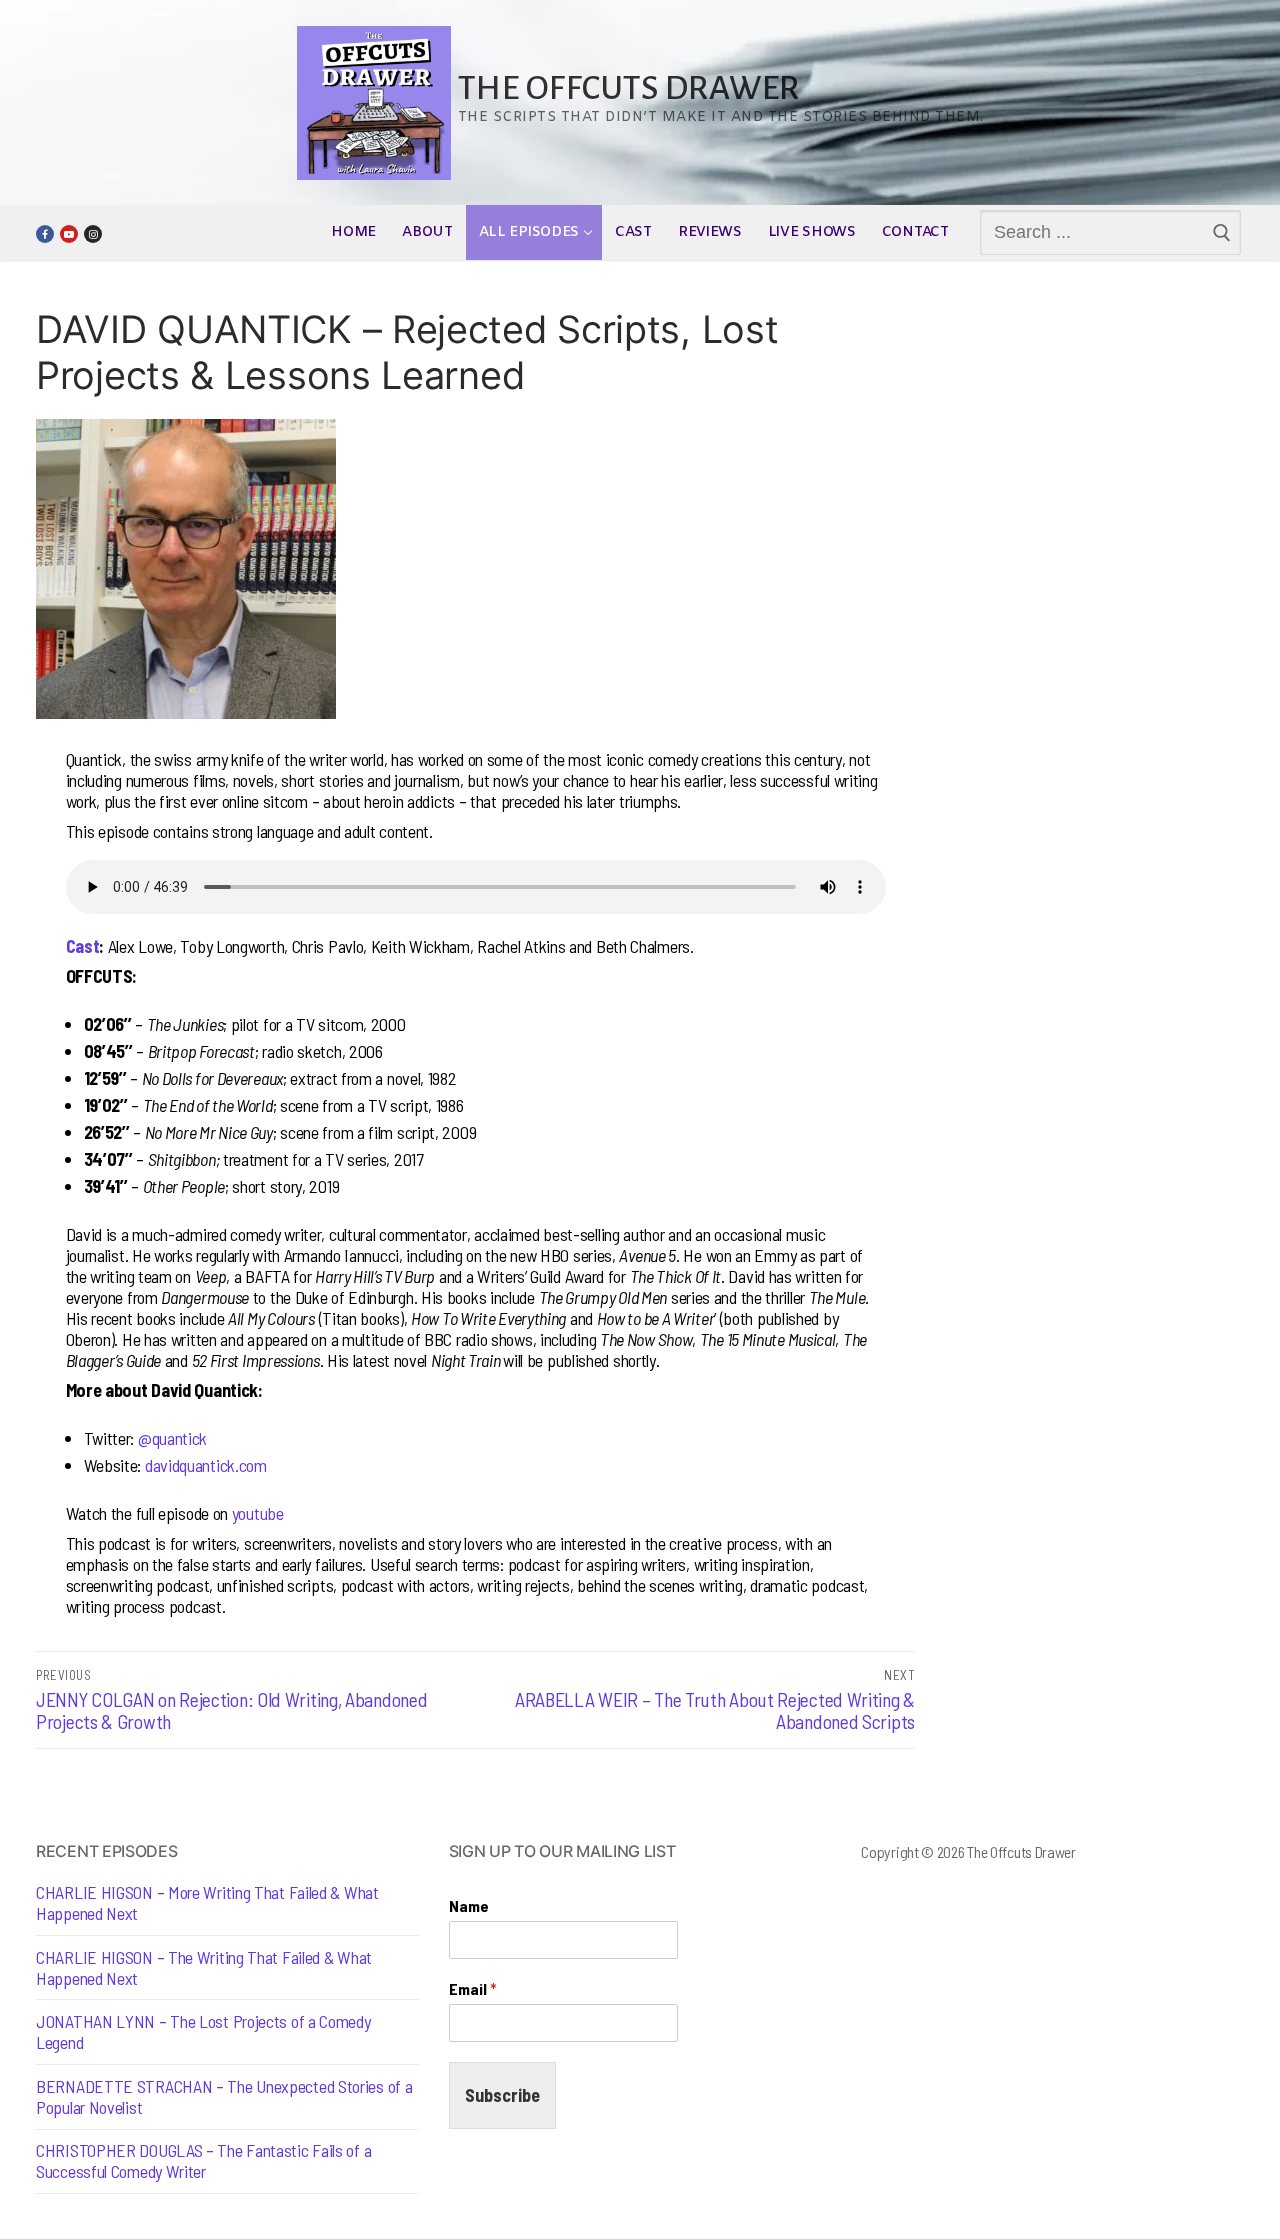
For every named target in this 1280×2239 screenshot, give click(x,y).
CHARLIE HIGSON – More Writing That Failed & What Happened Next (207, 1903)
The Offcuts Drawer (629, 88)
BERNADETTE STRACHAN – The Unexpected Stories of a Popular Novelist (224, 2097)
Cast (83, 946)
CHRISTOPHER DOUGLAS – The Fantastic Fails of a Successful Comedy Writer (203, 2161)
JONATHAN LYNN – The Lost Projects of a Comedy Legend (203, 2032)
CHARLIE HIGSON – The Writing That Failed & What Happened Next (204, 1968)
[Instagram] (93, 234)
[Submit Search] (1222, 233)
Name (469, 1905)
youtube (258, 1513)
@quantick (172, 1438)
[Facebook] (45, 234)
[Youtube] (69, 234)
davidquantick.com (206, 1465)
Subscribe (502, 2095)
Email (473, 1988)
